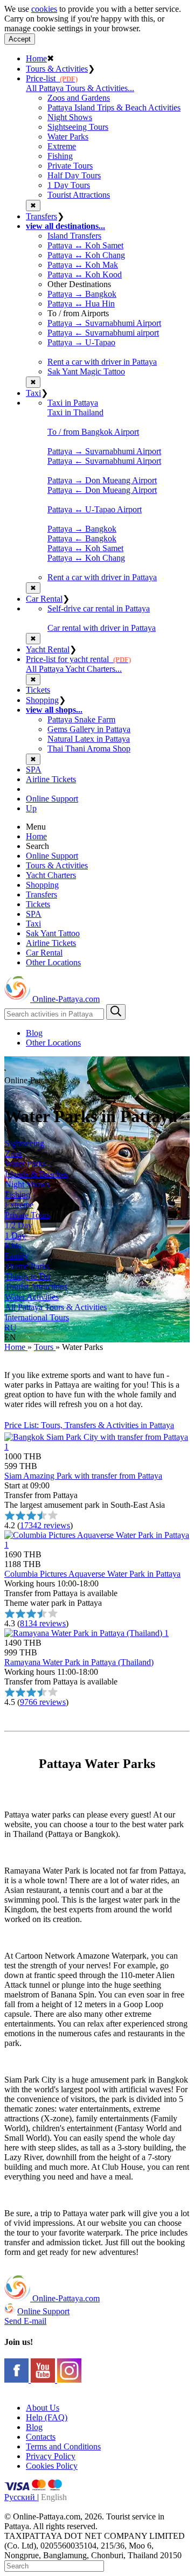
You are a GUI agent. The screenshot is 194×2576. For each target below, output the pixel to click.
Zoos (13, 1154)
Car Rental (44, 599)
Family (17, 1256)
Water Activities (32, 1297)
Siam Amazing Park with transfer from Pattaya (83, 1476)
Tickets (38, 690)
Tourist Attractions (79, 195)
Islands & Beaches (36, 1174)
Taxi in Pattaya (73, 403)
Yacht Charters (51, 875)
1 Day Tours (69, 185)
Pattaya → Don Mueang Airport (102, 480)
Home (36, 58)
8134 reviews (43, 1623)
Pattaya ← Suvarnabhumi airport (103, 333)
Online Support (52, 799)
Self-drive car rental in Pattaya (99, 608)
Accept (20, 39)
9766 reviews (43, 1702)
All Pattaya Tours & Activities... (80, 88)
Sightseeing (25, 1143)
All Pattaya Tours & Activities (56, 1307)
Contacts (41, 2437)
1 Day (15, 1235)
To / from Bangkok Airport (93, 432)
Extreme (62, 146)
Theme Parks (27, 1266)
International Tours (37, 1317)
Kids (13, 1246)
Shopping (42, 700)
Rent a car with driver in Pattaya (102, 362)
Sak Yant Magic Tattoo (86, 371)
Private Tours (70, 166)
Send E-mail (25, 2321)
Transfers (41, 216)
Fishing (60, 156)
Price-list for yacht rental (78, 659)
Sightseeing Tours (78, 127)
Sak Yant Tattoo (53, 933)
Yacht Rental (48, 649)
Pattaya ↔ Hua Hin (81, 304)
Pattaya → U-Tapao (81, 342)
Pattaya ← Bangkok (82, 538)
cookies (44, 9)
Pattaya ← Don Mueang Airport (102, 490)
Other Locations (53, 962)
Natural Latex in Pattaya (89, 739)
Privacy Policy (51, 2456)
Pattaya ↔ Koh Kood (85, 274)
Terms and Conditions (63, 2446)
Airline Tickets (51, 779)
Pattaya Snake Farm (81, 719)
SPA (34, 770)
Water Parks (68, 137)
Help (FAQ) (47, 2417)
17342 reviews (45, 1525)
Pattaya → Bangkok (82, 294)
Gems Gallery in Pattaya (89, 729)
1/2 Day (19, 1225)
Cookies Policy (52, 2466)
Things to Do (27, 1276)
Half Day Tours (74, 175)
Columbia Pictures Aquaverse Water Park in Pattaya (92, 1574)
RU (11, 1328)
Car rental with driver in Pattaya (102, 628)
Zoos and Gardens (79, 98)
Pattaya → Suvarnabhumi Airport (104, 323)
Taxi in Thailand (75, 412)
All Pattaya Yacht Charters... (74, 669)
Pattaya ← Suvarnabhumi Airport (104, 461)
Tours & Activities (57, 69)
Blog (34, 1033)
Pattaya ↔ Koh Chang (86, 255)
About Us (43, 2408)
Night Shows (70, 117)
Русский (21, 2497)
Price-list (52, 78)
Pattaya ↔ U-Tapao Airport (95, 509)
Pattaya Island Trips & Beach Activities (114, 107)
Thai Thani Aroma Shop (89, 749)
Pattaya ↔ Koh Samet (85, 245)
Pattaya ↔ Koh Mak (83, 265)
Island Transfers (74, 236)
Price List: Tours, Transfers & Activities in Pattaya (89, 1425)
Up (31, 808)
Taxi (33, 393)
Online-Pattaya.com (65, 999)
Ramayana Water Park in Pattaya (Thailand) (79, 1662)
